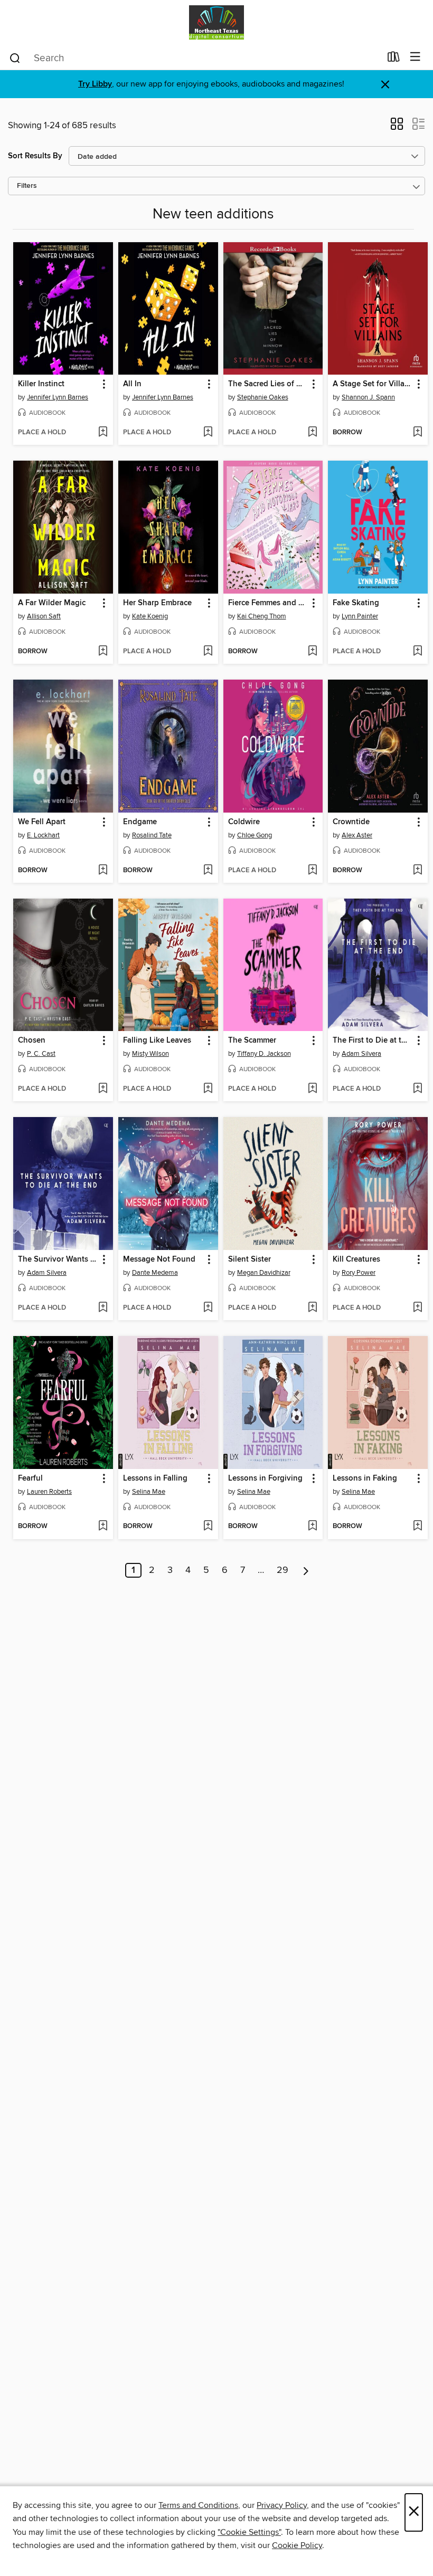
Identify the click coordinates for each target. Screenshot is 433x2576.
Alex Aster (357, 835)
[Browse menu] (415, 57)
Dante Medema (155, 1273)
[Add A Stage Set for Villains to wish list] (417, 433)
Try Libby (95, 84)
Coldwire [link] (244, 822)
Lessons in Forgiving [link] (265, 1478)
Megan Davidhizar (264, 1273)
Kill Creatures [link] (356, 1260)
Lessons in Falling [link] (155, 1478)
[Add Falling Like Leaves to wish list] (208, 1089)
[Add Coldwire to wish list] (312, 871)
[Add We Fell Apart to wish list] (103, 871)
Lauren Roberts (49, 1492)
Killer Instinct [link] (41, 384)
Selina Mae (149, 1492)
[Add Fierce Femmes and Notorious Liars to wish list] (312, 652)
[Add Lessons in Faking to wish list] (417, 1526)
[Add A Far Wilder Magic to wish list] (103, 652)
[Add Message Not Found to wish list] (208, 1308)
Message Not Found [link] (159, 1260)
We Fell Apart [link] (42, 822)
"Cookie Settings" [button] (249, 2532)
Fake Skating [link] (356, 603)
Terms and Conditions (198, 2505)
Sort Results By (35, 156)
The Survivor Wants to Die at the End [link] (58, 1260)
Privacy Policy (282, 2505)
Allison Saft (44, 616)
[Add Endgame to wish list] (208, 871)
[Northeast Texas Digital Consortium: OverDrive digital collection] (216, 22)
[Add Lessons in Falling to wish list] (208, 1526)
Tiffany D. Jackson (264, 1054)
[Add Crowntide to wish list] (417, 871)
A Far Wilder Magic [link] (52, 603)
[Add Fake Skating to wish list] (417, 652)
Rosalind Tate (152, 835)
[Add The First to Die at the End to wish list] (417, 1089)
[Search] (15, 58)
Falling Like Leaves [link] (157, 1041)
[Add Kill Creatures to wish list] (417, 1308)
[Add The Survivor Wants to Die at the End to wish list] (103, 1308)
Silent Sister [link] (250, 1260)
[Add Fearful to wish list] (103, 1526)
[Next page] (306, 1570)
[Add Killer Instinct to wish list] (103, 433)
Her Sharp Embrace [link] (157, 603)
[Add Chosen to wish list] (103, 1089)
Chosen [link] (32, 1041)
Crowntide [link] (351, 822)
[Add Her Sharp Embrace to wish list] (208, 652)
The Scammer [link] (252, 1041)
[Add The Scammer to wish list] (312, 1089)
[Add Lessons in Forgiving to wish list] (312, 1526)
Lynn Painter (360, 616)
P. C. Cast (41, 1054)
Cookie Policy (297, 2545)
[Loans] (394, 59)
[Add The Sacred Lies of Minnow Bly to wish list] (312, 433)
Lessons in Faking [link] (365, 1478)
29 (283, 1570)
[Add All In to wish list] (208, 433)
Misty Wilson (150, 1054)
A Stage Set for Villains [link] (373, 384)
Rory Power (359, 1273)
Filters (27, 186)
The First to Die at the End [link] (373, 1041)
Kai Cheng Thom (262, 616)
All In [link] (132, 384)
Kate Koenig (150, 616)
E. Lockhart (43, 835)
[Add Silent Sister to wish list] (312, 1308)
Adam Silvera (361, 1054)
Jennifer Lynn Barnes (58, 397)
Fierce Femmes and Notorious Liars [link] (268, 603)
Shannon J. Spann (368, 397)
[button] (397, 127)
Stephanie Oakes (263, 397)
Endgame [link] (140, 822)
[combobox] (195, 58)
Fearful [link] (30, 1478)
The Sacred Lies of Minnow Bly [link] (268, 384)
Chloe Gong (255, 835)
